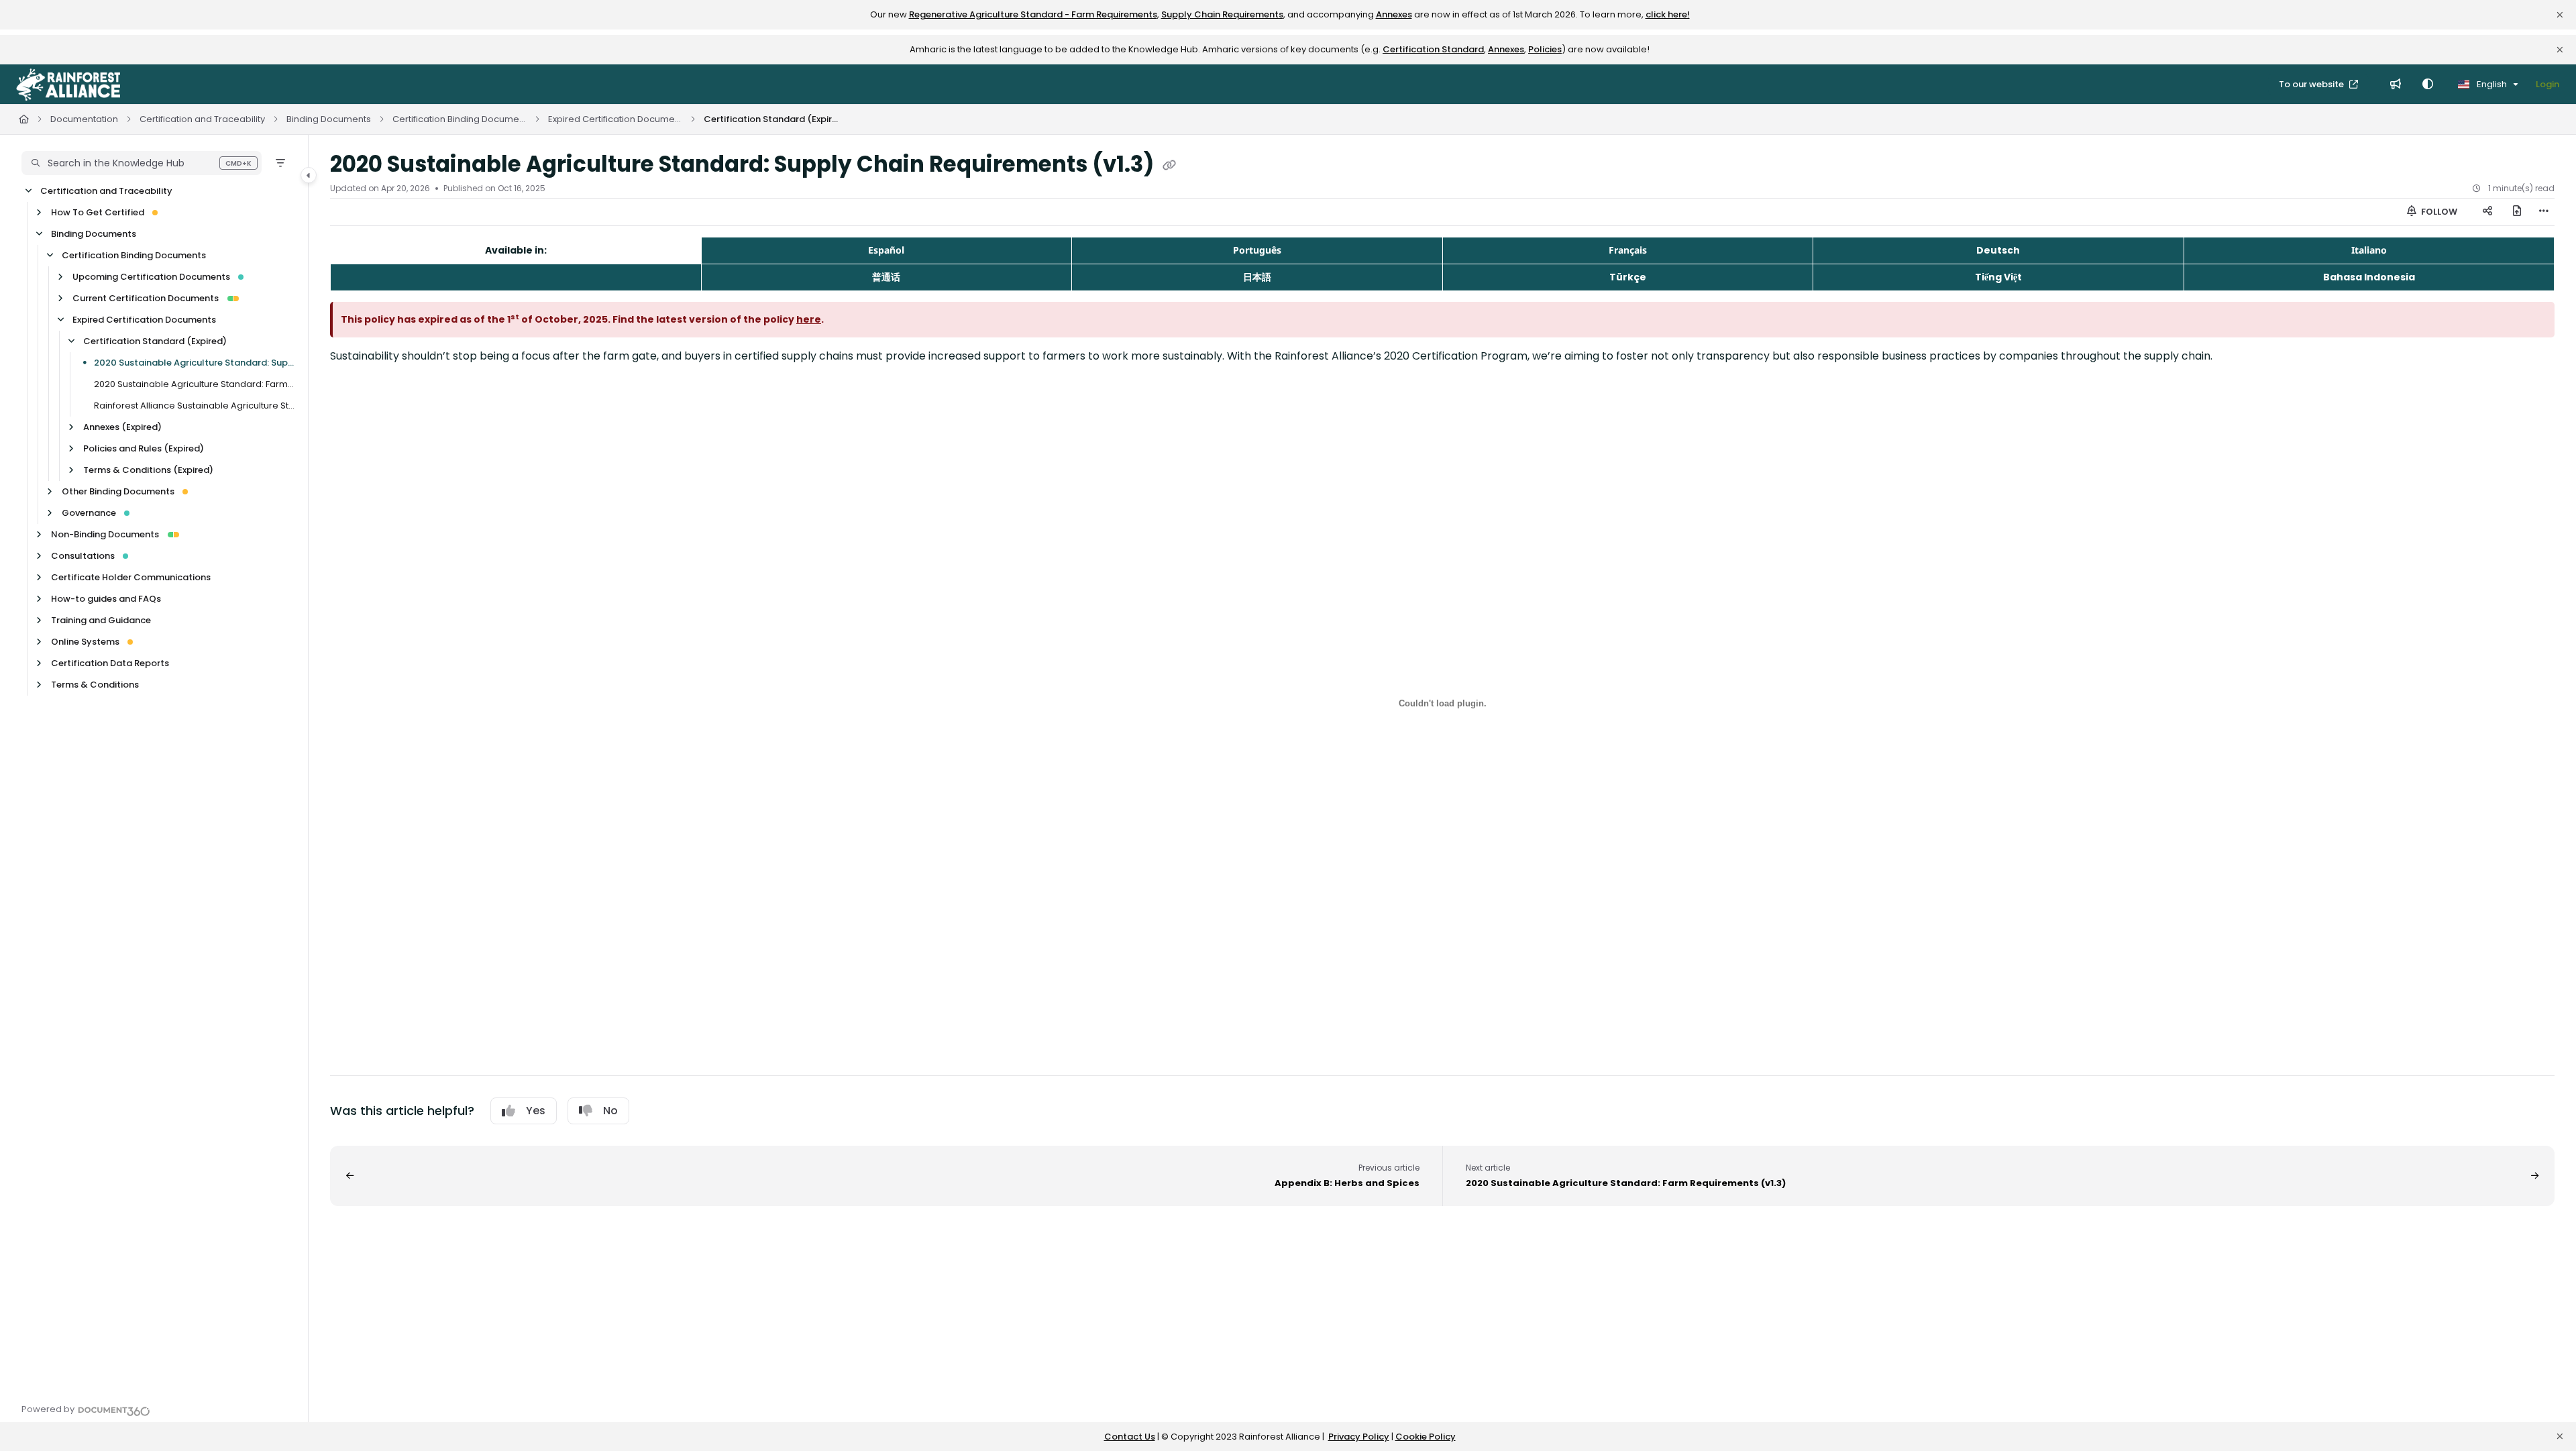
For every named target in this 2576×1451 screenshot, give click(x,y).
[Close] (2560, 15)
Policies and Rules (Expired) (144, 448)
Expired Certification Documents (615, 119)
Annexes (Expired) (122, 427)
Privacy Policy (1359, 1437)
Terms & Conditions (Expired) (148, 470)
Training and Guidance (101, 620)
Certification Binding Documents (460, 119)
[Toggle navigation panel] (309, 175)
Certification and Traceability (202, 119)
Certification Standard (1433, 49)
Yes (536, 1111)
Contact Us (1130, 1437)
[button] (142, 163)
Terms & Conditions (95, 685)
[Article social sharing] (2487, 212)
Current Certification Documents (146, 298)
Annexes (1394, 14)
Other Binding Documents (118, 491)
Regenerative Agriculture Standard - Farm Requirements (1033, 14)
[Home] (68, 85)
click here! (1668, 14)
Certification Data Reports (110, 663)
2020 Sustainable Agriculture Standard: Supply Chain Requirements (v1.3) (194, 363)
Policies (1545, 49)
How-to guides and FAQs (106, 599)
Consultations (83, 556)
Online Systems (85, 642)
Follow (2438, 212)
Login (2547, 84)
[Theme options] (2428, 85)
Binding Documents (329, 119)
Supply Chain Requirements (1222, 14)
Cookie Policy (1426, 1437)
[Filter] (280, 163)
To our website (2312, 84)
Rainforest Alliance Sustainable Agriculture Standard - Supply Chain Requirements (194, 406)
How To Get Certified (98, 212)
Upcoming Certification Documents (151, 277)
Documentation (84, 119)
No (610, 1111)
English (2491, 84)
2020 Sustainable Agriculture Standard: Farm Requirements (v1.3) (194, 384)
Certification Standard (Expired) (771, 119)
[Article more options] (2544, 212)
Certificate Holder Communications (131, 577)
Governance (89, 513)
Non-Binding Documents (105, 534)
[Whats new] (2396, 85)
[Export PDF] (2517, 212)
